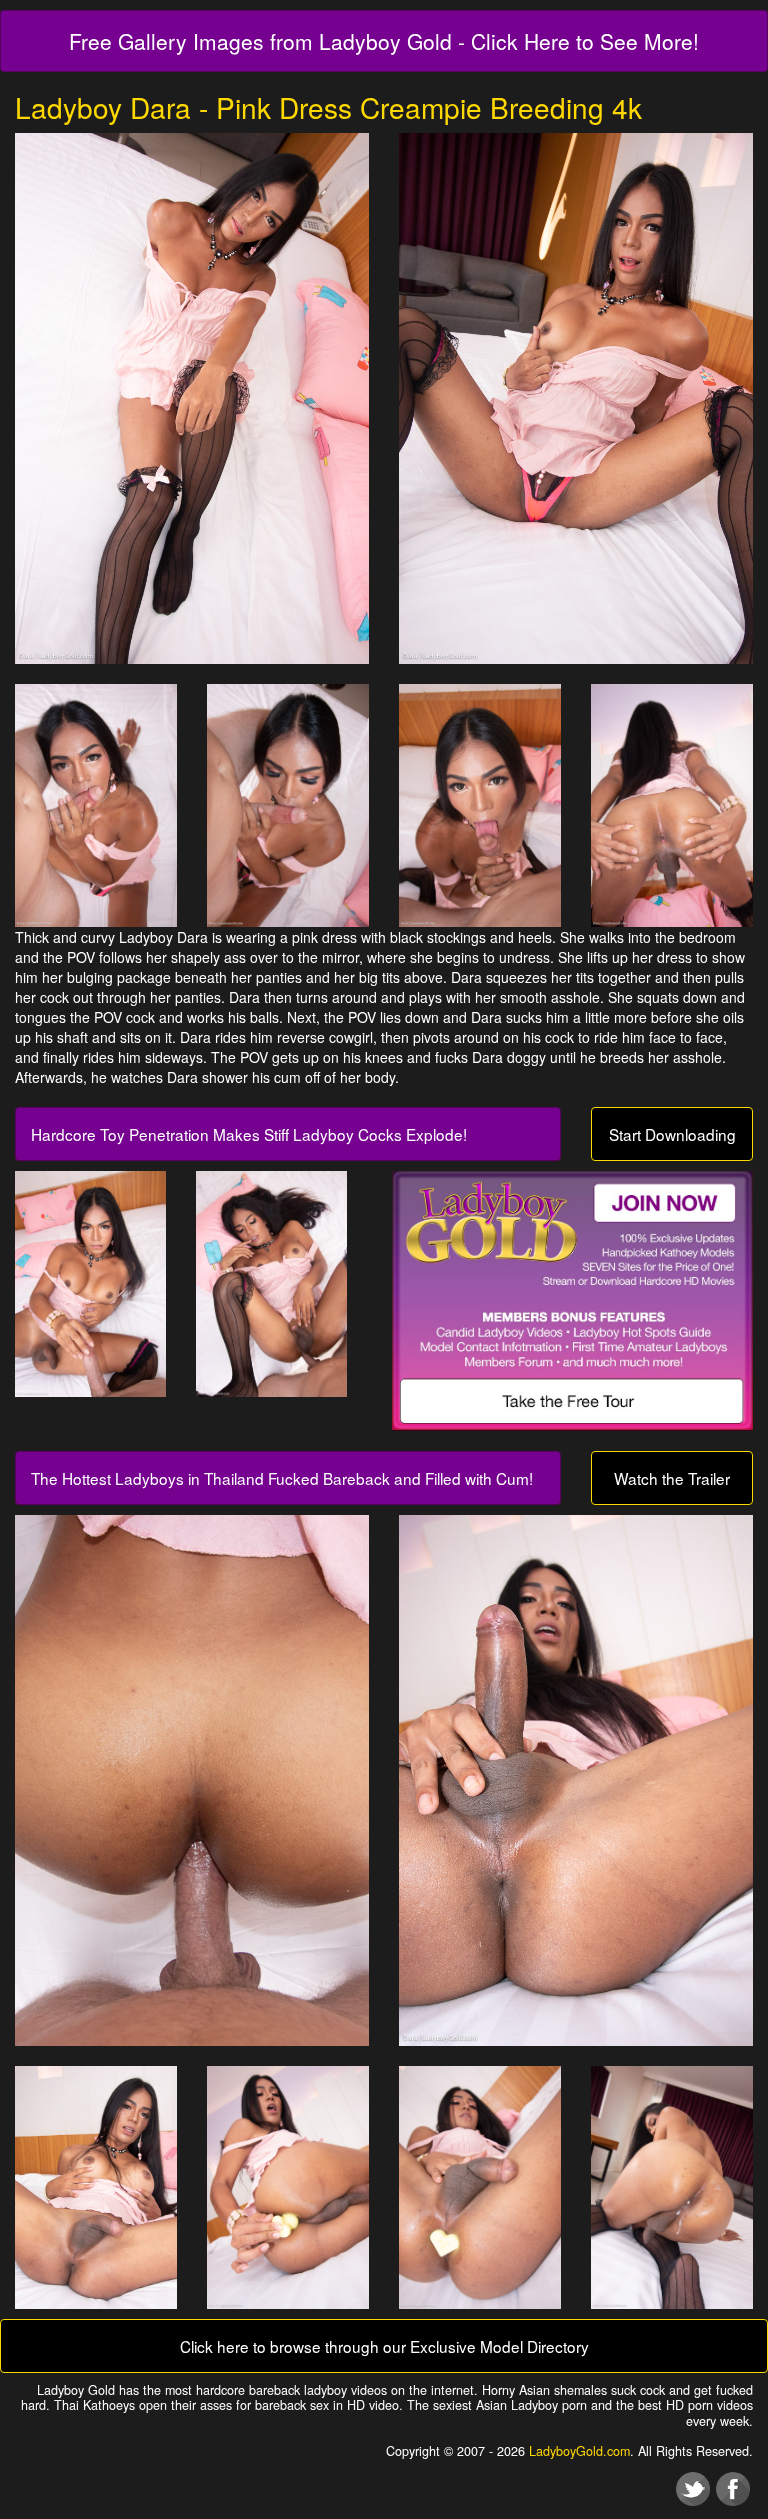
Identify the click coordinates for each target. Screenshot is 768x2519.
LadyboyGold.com (579, 2451)
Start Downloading (672, 1134)
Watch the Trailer (672, 1478)
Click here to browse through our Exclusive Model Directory (384, 2346)
